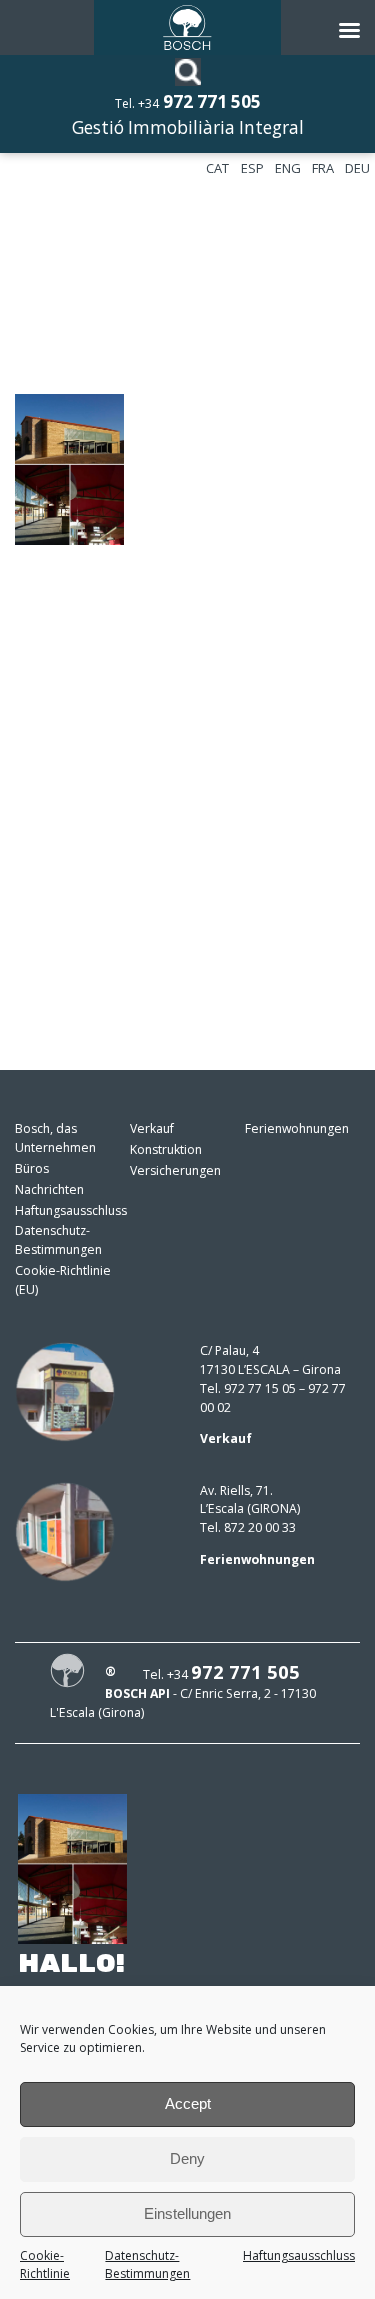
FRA (323, 168)
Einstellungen (187, 2213)
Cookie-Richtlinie (45, 2265)
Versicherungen (175, 1170)
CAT (217, 168)
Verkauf (152, 1128)
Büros (32, 1168)
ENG (288, 168)
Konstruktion (166, 1149)
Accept (188, 2103)
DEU (357, 168)
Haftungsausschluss (299, 2255)
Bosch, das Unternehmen (55, 1138)
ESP (252, 168)
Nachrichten (49, 1189)
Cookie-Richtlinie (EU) (63, 1280)
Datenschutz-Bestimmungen (147, 2265)
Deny (187, 2158)
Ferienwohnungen (297, 1128)
